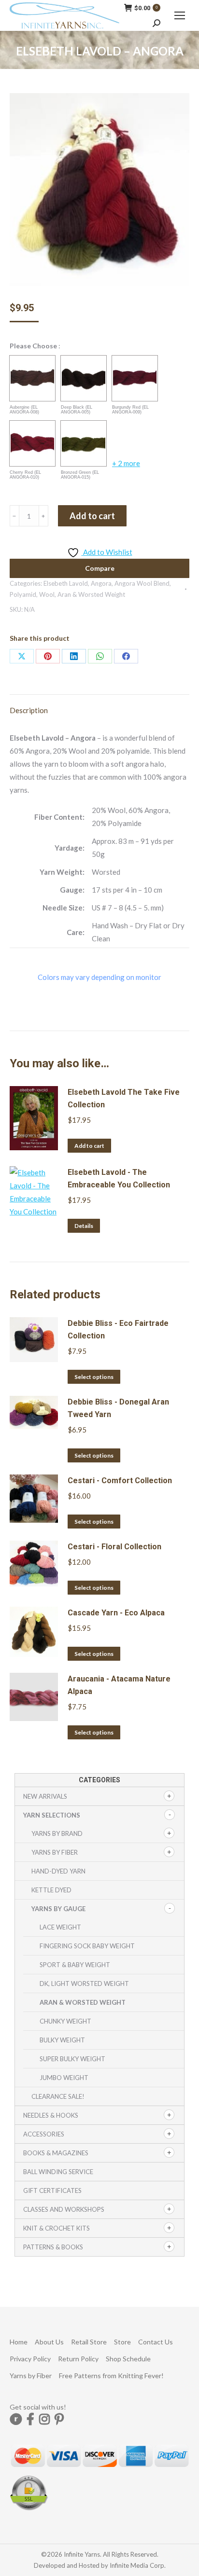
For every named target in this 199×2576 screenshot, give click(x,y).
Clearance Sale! (58, 2096)
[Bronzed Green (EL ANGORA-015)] (84, 443)
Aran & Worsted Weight (91, 594)
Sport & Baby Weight (75, 1965)
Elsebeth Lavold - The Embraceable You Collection (119, 1178)
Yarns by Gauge (58, 1909)
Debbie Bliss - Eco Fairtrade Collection (118, 1329)
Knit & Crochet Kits (57, 2228)
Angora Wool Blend (142, 583)
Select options (94, 1377)
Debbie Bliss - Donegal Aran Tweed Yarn (118, 1408)
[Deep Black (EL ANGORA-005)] (84, 378)
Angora (101, 583)
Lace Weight (60, 1927)
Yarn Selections (52, 1815)
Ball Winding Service (58, 2172)
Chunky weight (65, 2021)
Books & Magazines (56, 2153)
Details (84, 1226)
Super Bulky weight (72, 2059)
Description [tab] (29, 710)
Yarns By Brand (57, 1833)
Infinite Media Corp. (138, 2565)
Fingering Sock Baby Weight (87, 1946)
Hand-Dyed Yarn (58, 1871)
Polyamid (23, 594)
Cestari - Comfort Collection (120, 1481)
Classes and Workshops (64, 2209)
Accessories (44, 2134)
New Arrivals (45, 1796)
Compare (100, 568)
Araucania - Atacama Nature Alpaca (119, 1685)
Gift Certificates (52, 2190)
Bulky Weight (62, 2040)
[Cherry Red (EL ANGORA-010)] (32, 443)
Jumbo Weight (64, 2078)
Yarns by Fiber (55, 1852)
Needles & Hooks (51, 2115)
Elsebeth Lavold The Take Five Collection (124, 1098)
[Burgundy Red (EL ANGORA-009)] (135, 378)
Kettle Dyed (51, 1890)
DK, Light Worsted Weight (84, 1984)
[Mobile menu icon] (180, 15)
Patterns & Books (53, 2247)
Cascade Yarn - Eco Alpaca (116, 1613)
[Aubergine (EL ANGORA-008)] (32, 378)
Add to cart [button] (89, 1146)
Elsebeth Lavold (66, 583)
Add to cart (92, 516)
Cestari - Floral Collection (114, 1547)
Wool (47, 594)
